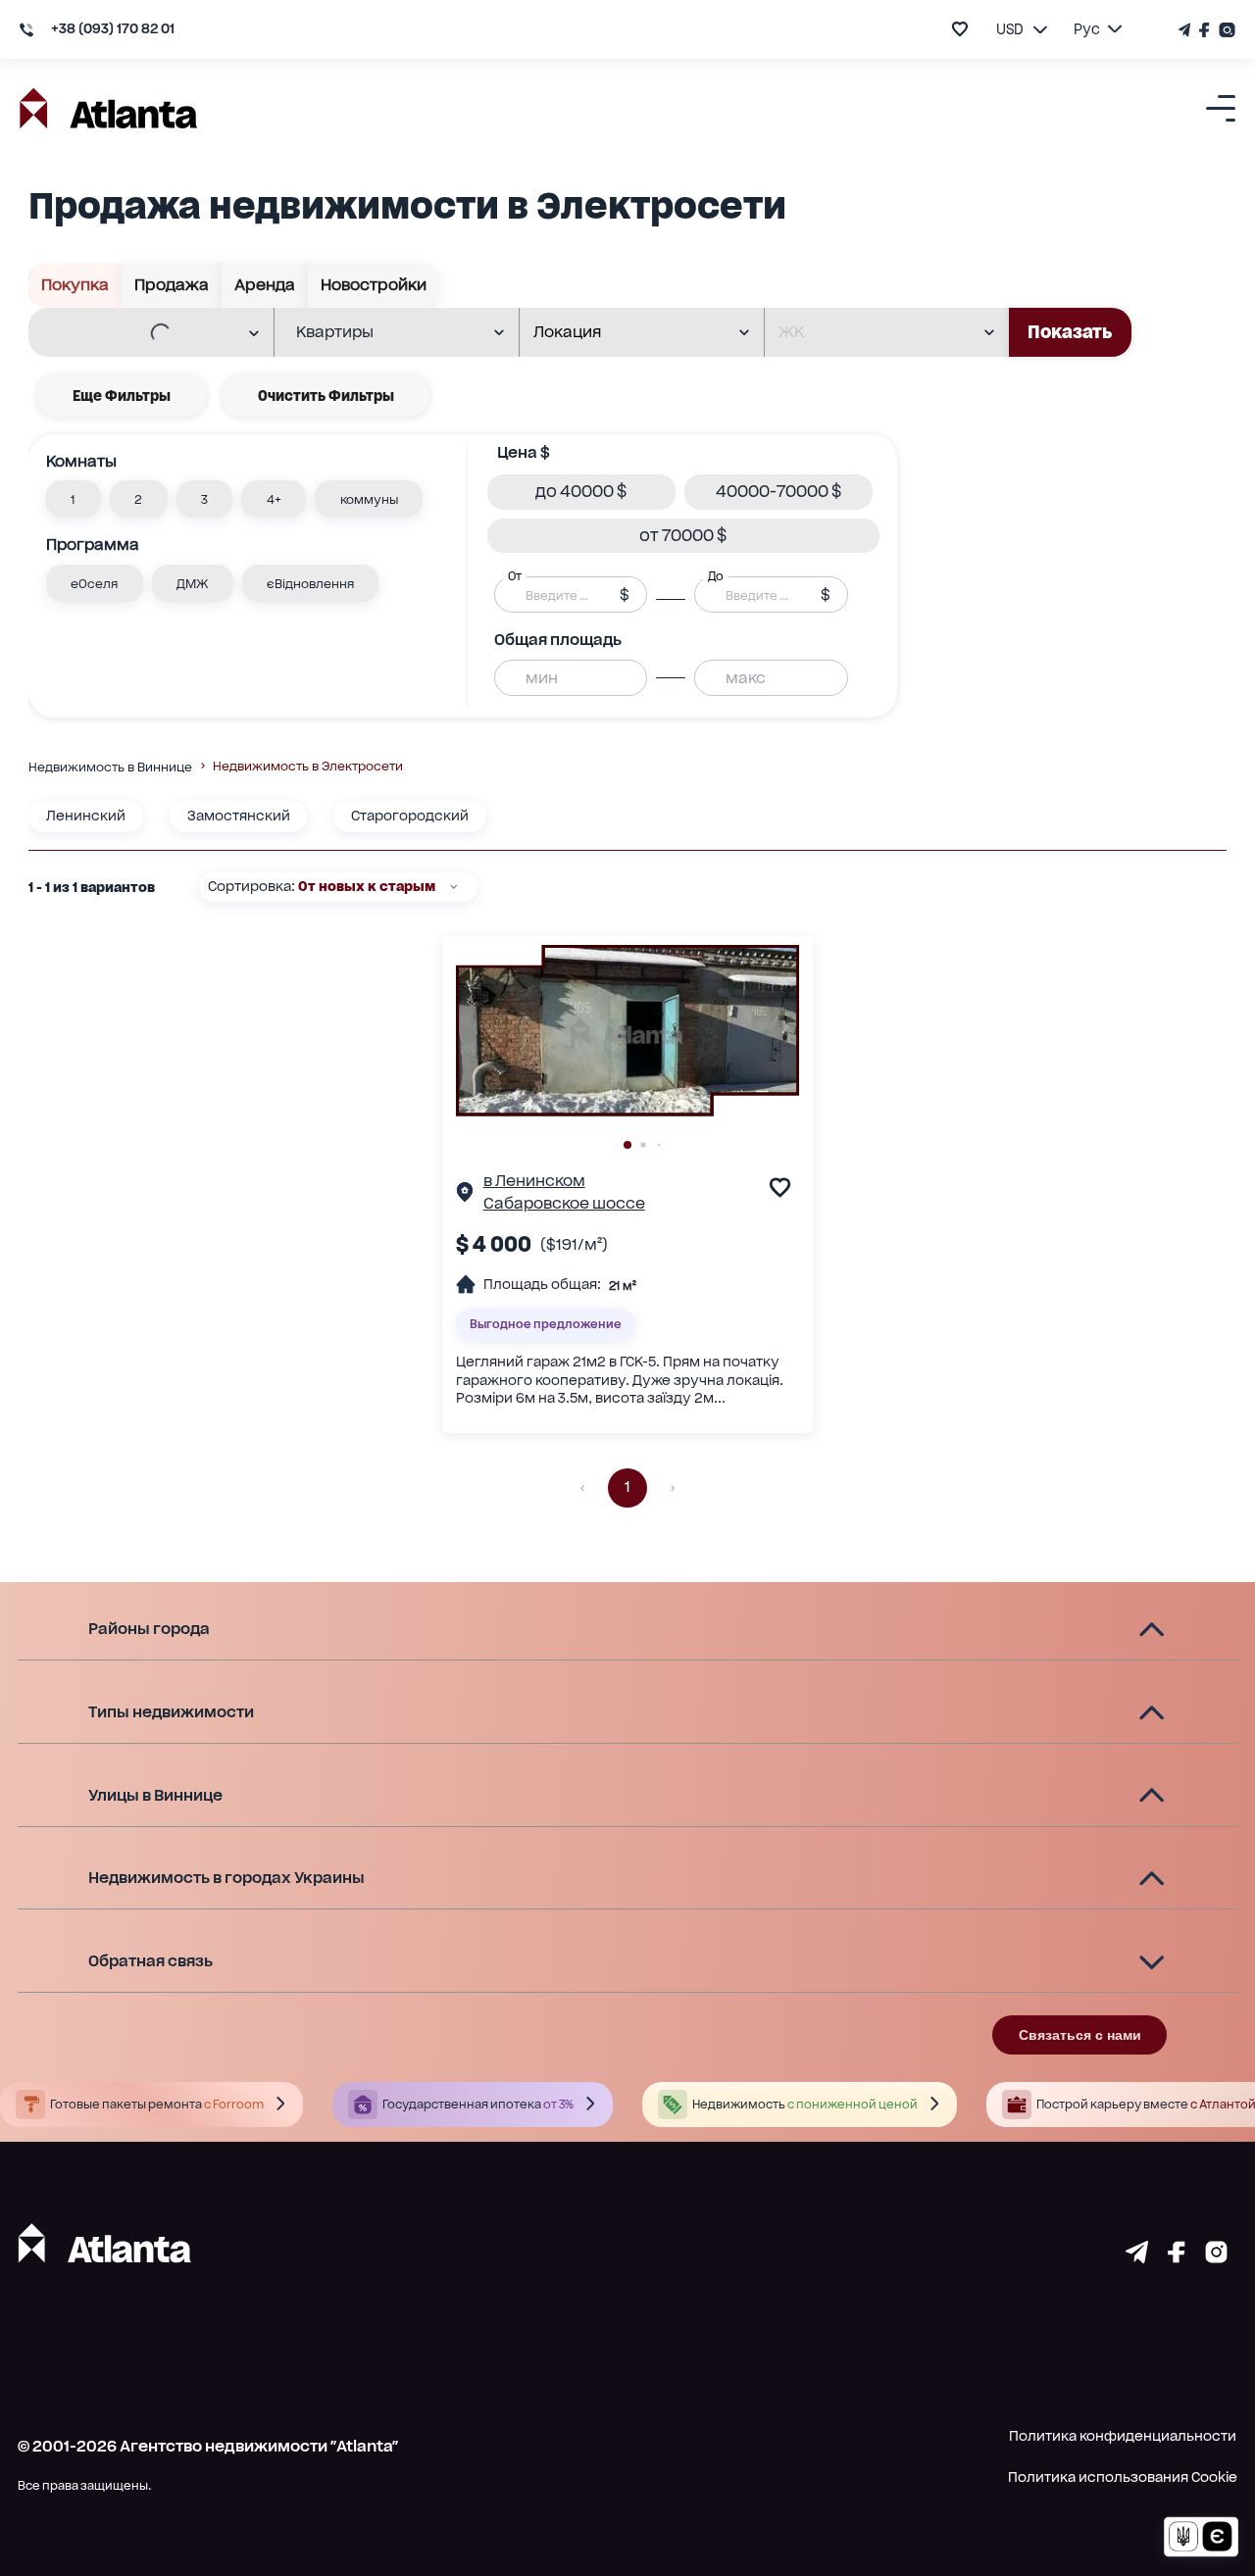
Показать (1070, 332)
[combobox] (138, 333)
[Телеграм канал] (1186, 30)
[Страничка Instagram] (1225, 30)
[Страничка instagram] (1216, 2257)
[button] (74, 499)
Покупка (75, 285)
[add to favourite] (960, 29)
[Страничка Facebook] (1205, 30)
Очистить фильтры (326, 396)
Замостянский (239, 816)
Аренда (265, 285)
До (716, 576)
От (515, 576)
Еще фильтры (122, 396)
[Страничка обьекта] (465, 1195)
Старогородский (410, 816)
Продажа (172, 285)
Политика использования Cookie (1123, 2477)
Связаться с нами (1080, 2035)
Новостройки (374, 285)
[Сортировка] (453, 887)
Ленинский (86, 816)
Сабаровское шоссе (564, 1203)
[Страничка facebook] (1177, 2257)
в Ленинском (534, 1181)
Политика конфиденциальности (1123, 2436)
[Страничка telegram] (1137, 2257)
